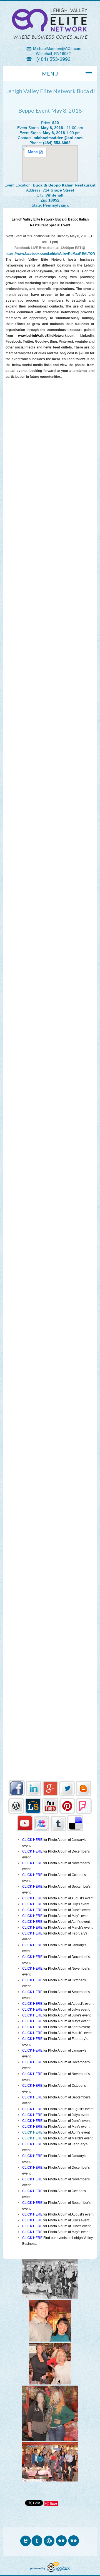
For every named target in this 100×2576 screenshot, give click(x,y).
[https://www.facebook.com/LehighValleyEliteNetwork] (17, 1795)
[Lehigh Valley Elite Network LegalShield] (33, 1812)
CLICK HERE (32, 2132)
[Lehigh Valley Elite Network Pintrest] (67, 1812)
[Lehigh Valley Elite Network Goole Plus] (50, 1795)
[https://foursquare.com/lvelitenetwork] (84, 1812)
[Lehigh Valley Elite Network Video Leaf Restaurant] (25, 1830)
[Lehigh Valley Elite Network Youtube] (50, 1812)
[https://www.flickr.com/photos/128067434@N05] (42, 1830)
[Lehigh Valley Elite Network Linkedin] (34, 1795)
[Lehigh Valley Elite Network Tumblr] (58, 1830)
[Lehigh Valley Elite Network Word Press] (16, 1812)
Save (53, 2503)
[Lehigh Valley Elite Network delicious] (75, 1830)
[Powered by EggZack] (50, 2571)
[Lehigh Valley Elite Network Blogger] (84, 1795)
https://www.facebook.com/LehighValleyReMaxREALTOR (50, 254)
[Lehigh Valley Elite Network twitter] (67, 1795)
